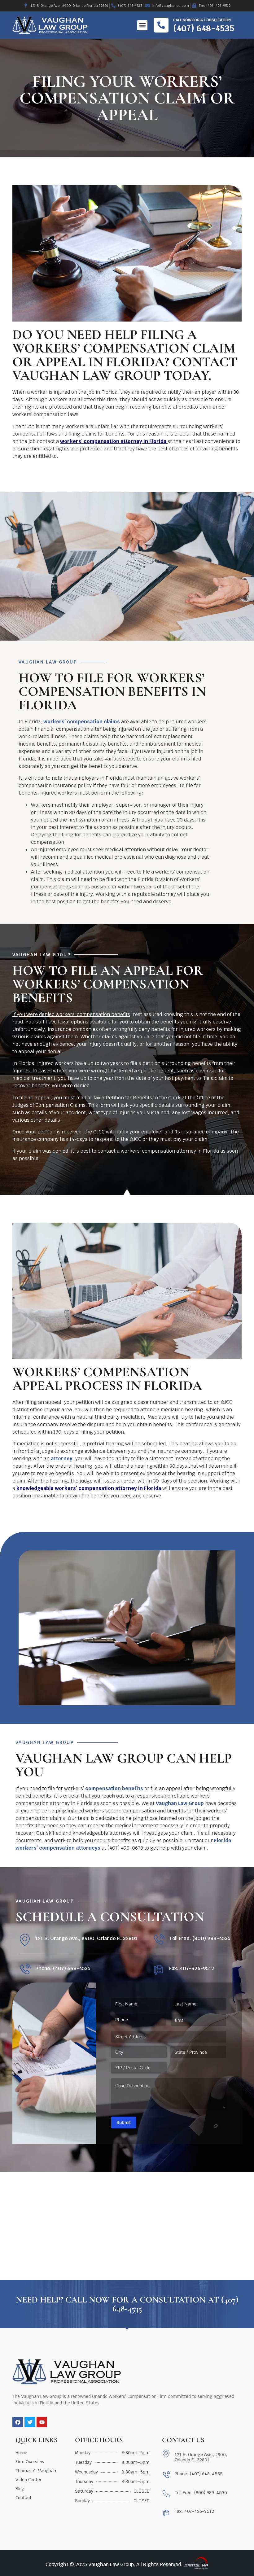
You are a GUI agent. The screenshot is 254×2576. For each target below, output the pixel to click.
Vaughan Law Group (180, 1803)
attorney (62, 1459)
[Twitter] (30, 2422)
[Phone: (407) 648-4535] (25, 1970)
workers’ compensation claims (82, 722)
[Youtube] (42, 2422)
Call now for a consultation (202, 20)
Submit (124, 2122)
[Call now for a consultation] (161, 25)
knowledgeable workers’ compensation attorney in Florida (89, 1488)
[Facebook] (18, 2422)
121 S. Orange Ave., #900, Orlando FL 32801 (86, 1938)
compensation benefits (114, 1788)
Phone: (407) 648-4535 (63, 1968)
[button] (142, 25)
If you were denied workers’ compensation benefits (71, 1014)
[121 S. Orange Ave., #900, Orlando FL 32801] (25, 1940)
